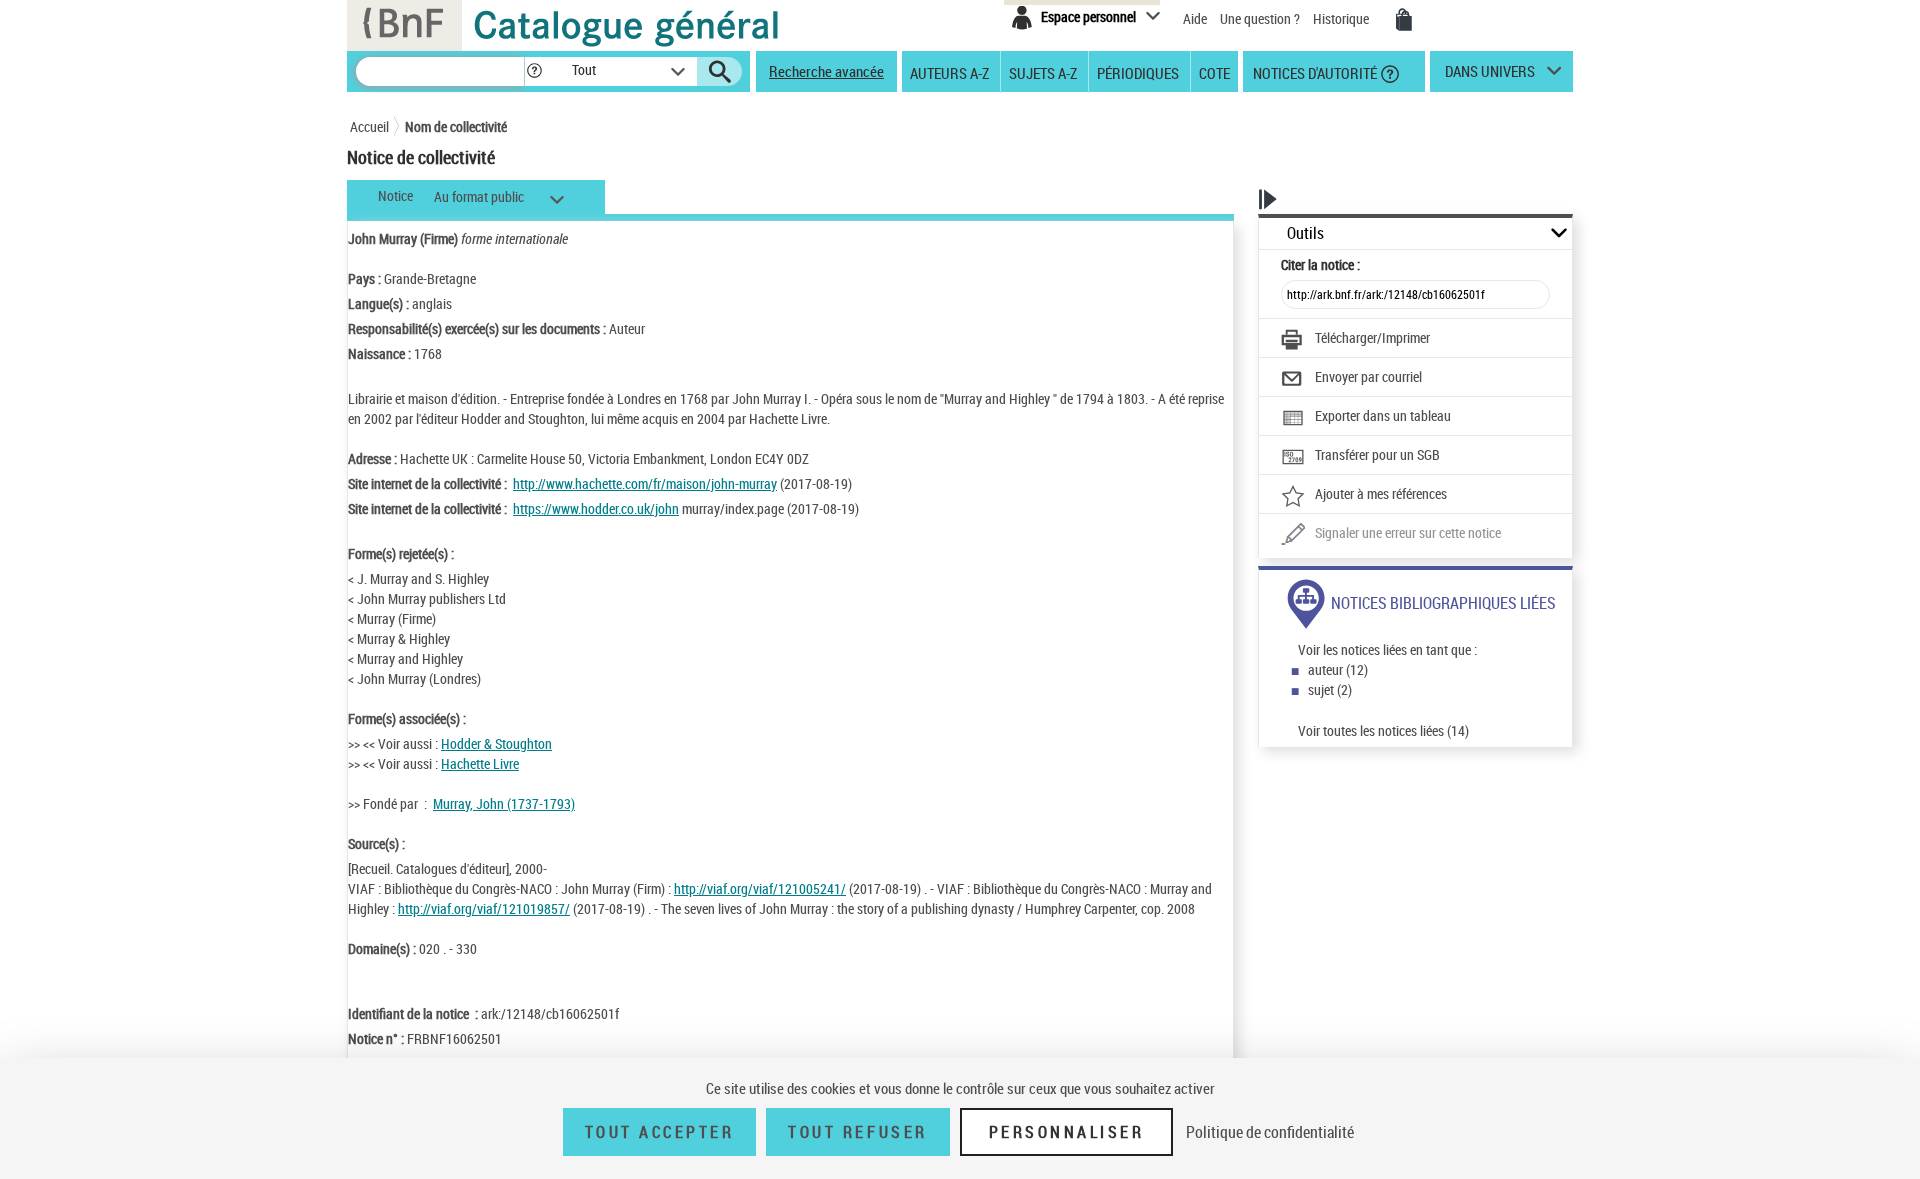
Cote (1214, 72)
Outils (1305, 233)
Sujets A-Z (1043, 72)
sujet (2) (1330, 689)
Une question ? (1261, 18)
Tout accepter (660, 1132)
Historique (1342, 18)
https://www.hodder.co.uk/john (596, 508)
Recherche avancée (826, 71)
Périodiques (1138, 72)
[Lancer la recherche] (720, 72)
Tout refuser (857, 1132)
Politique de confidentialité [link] (1270, 1132)
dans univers (1490, 76)
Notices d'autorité (1313, 72)
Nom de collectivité (456, 126)
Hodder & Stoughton (496, 743)
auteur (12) (1338, 669)
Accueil (369, 126)
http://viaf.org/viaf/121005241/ (760, 888)
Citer (1320, 264)
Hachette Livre (480, 763)
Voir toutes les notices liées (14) (1383, 730)
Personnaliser (1067, 1132)
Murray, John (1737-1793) (504, 803)
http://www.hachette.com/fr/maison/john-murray (645, 483)
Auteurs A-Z (949, 72)
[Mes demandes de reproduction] (1404, 20)
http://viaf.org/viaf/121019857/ (484, 908)
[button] (534, 71)
